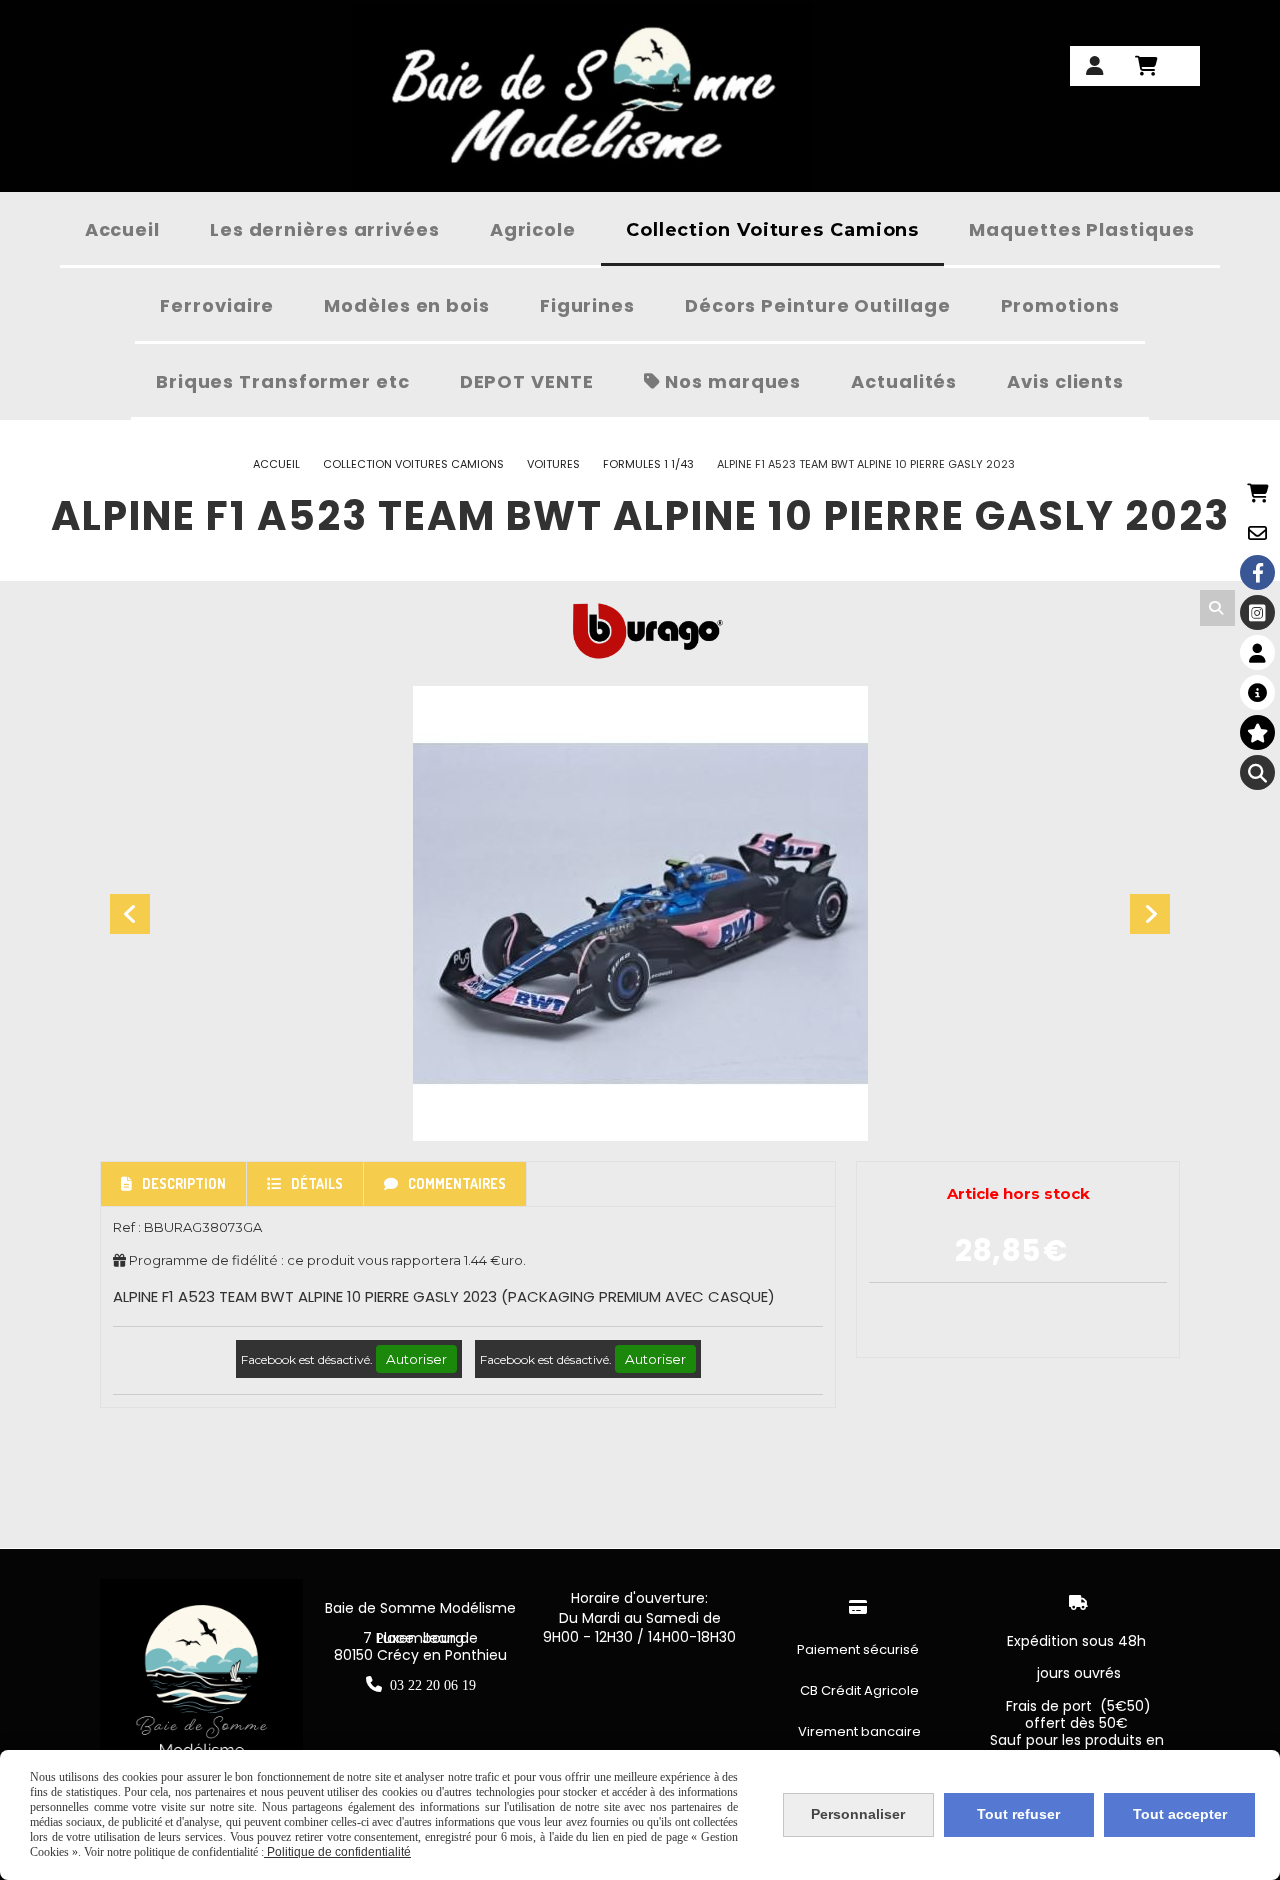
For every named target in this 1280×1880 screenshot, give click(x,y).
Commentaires (457, 1183)
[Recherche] (1257, 772)
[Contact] (1257, 532)
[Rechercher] (1217, 608)
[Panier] (1257, 492)
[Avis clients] (1257, 732)
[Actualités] (1257, 692)
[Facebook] (1257, 572)
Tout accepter (1180, 1814)
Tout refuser (1018, 1814)
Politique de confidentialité (337, 1852)
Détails (317, 1183)
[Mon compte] (1257, 652)
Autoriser (416, 1359)
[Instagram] (1257, 612)
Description (184, 1183)
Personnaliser (858, 1814)
